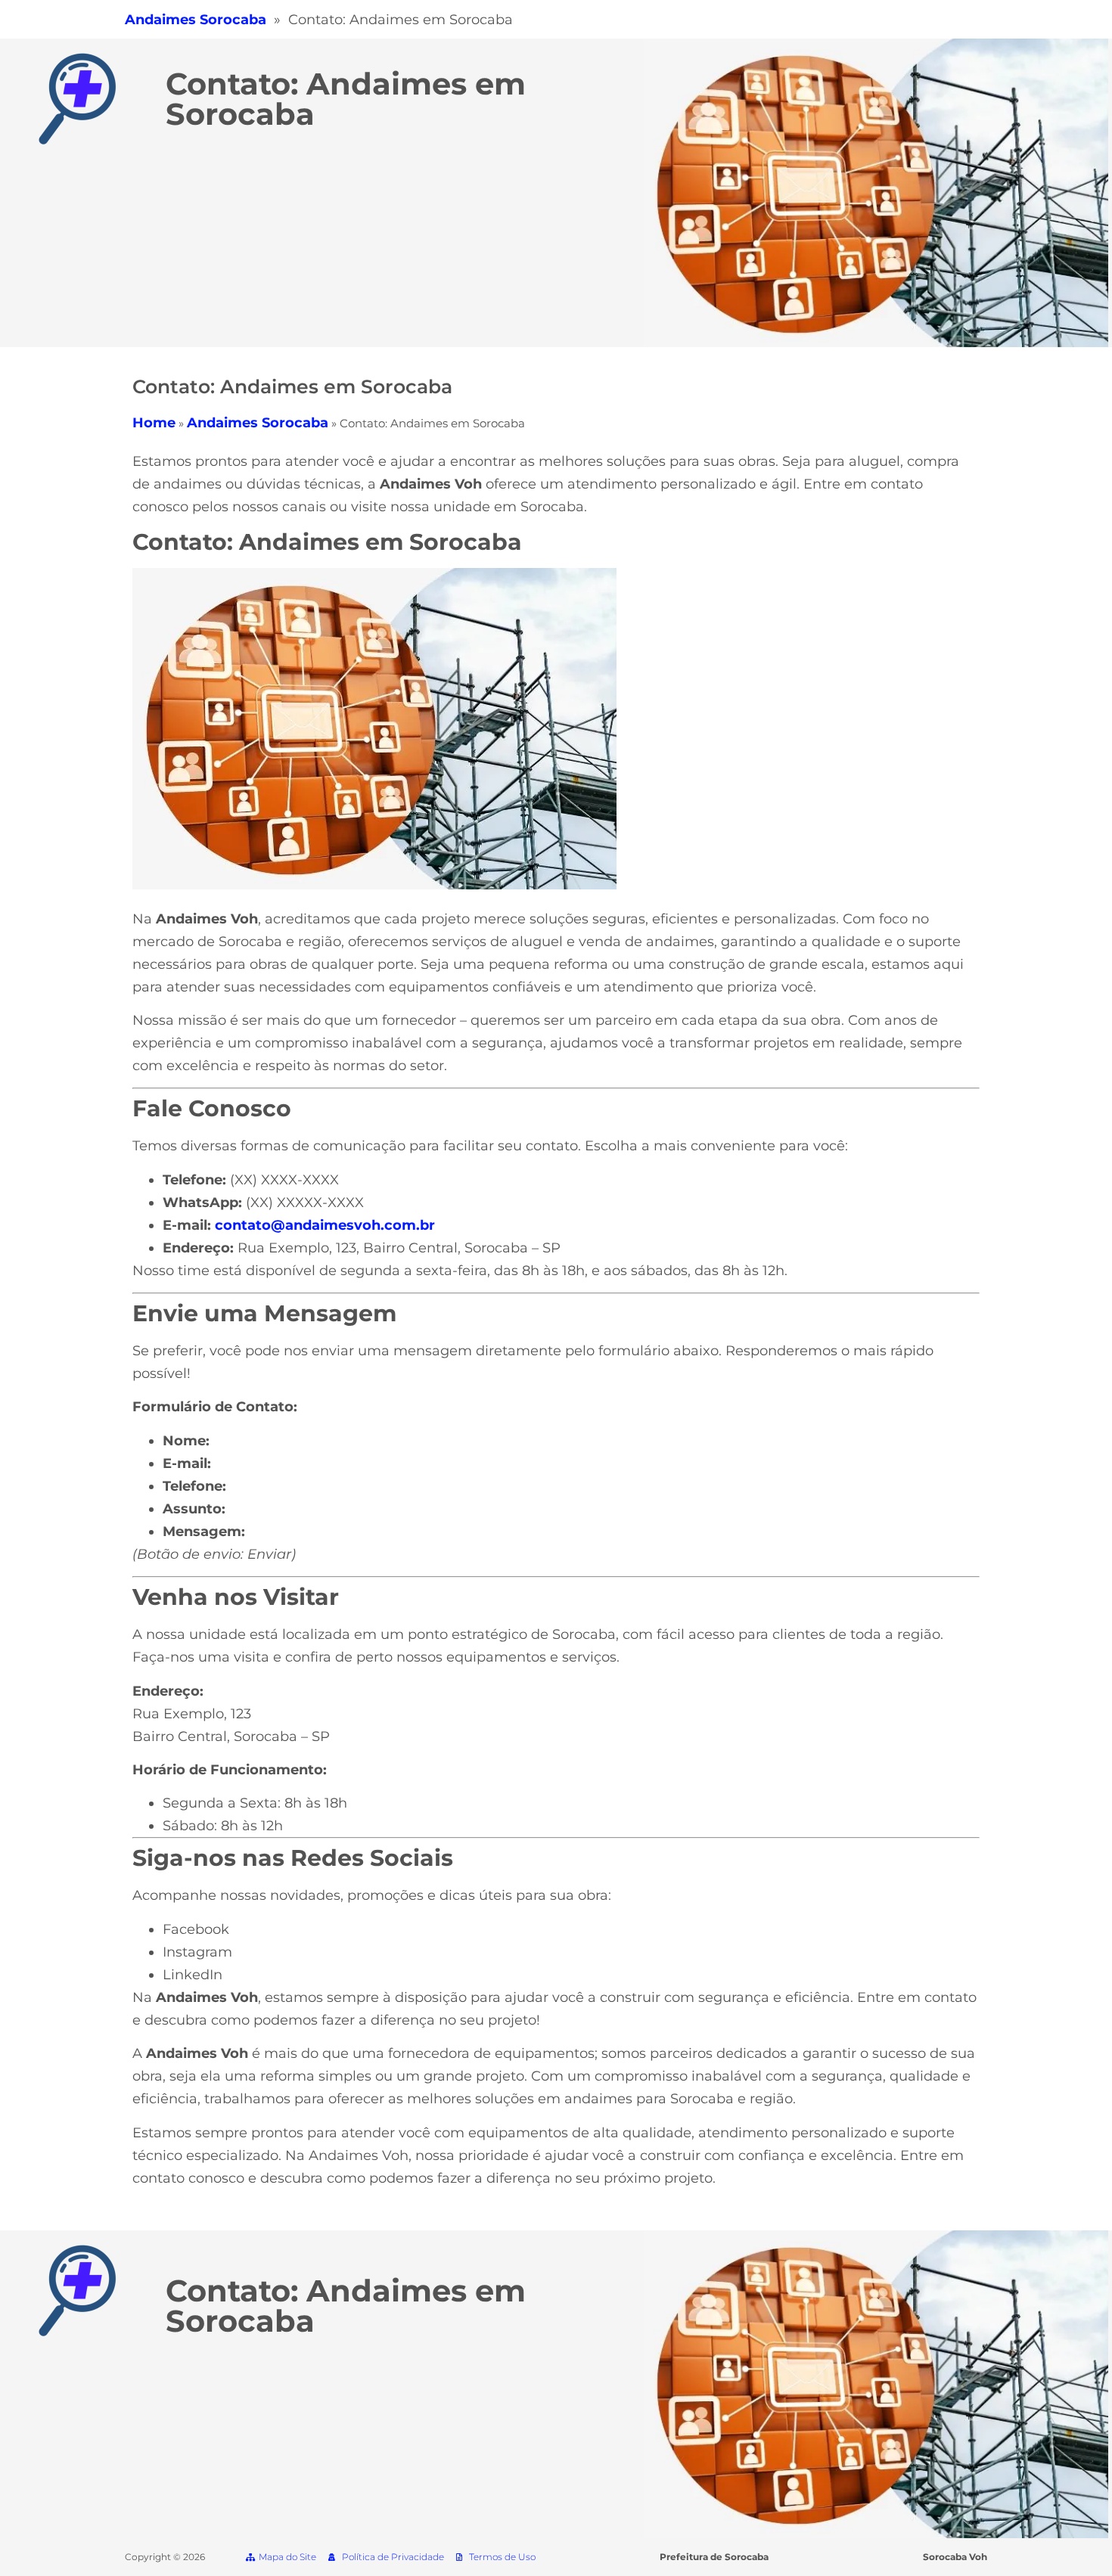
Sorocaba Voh (955, 2557)
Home (154, 423)
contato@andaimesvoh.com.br (325, 1225)
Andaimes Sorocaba (258, 423)
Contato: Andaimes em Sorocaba (346, 99)
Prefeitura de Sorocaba (714, 2557)
